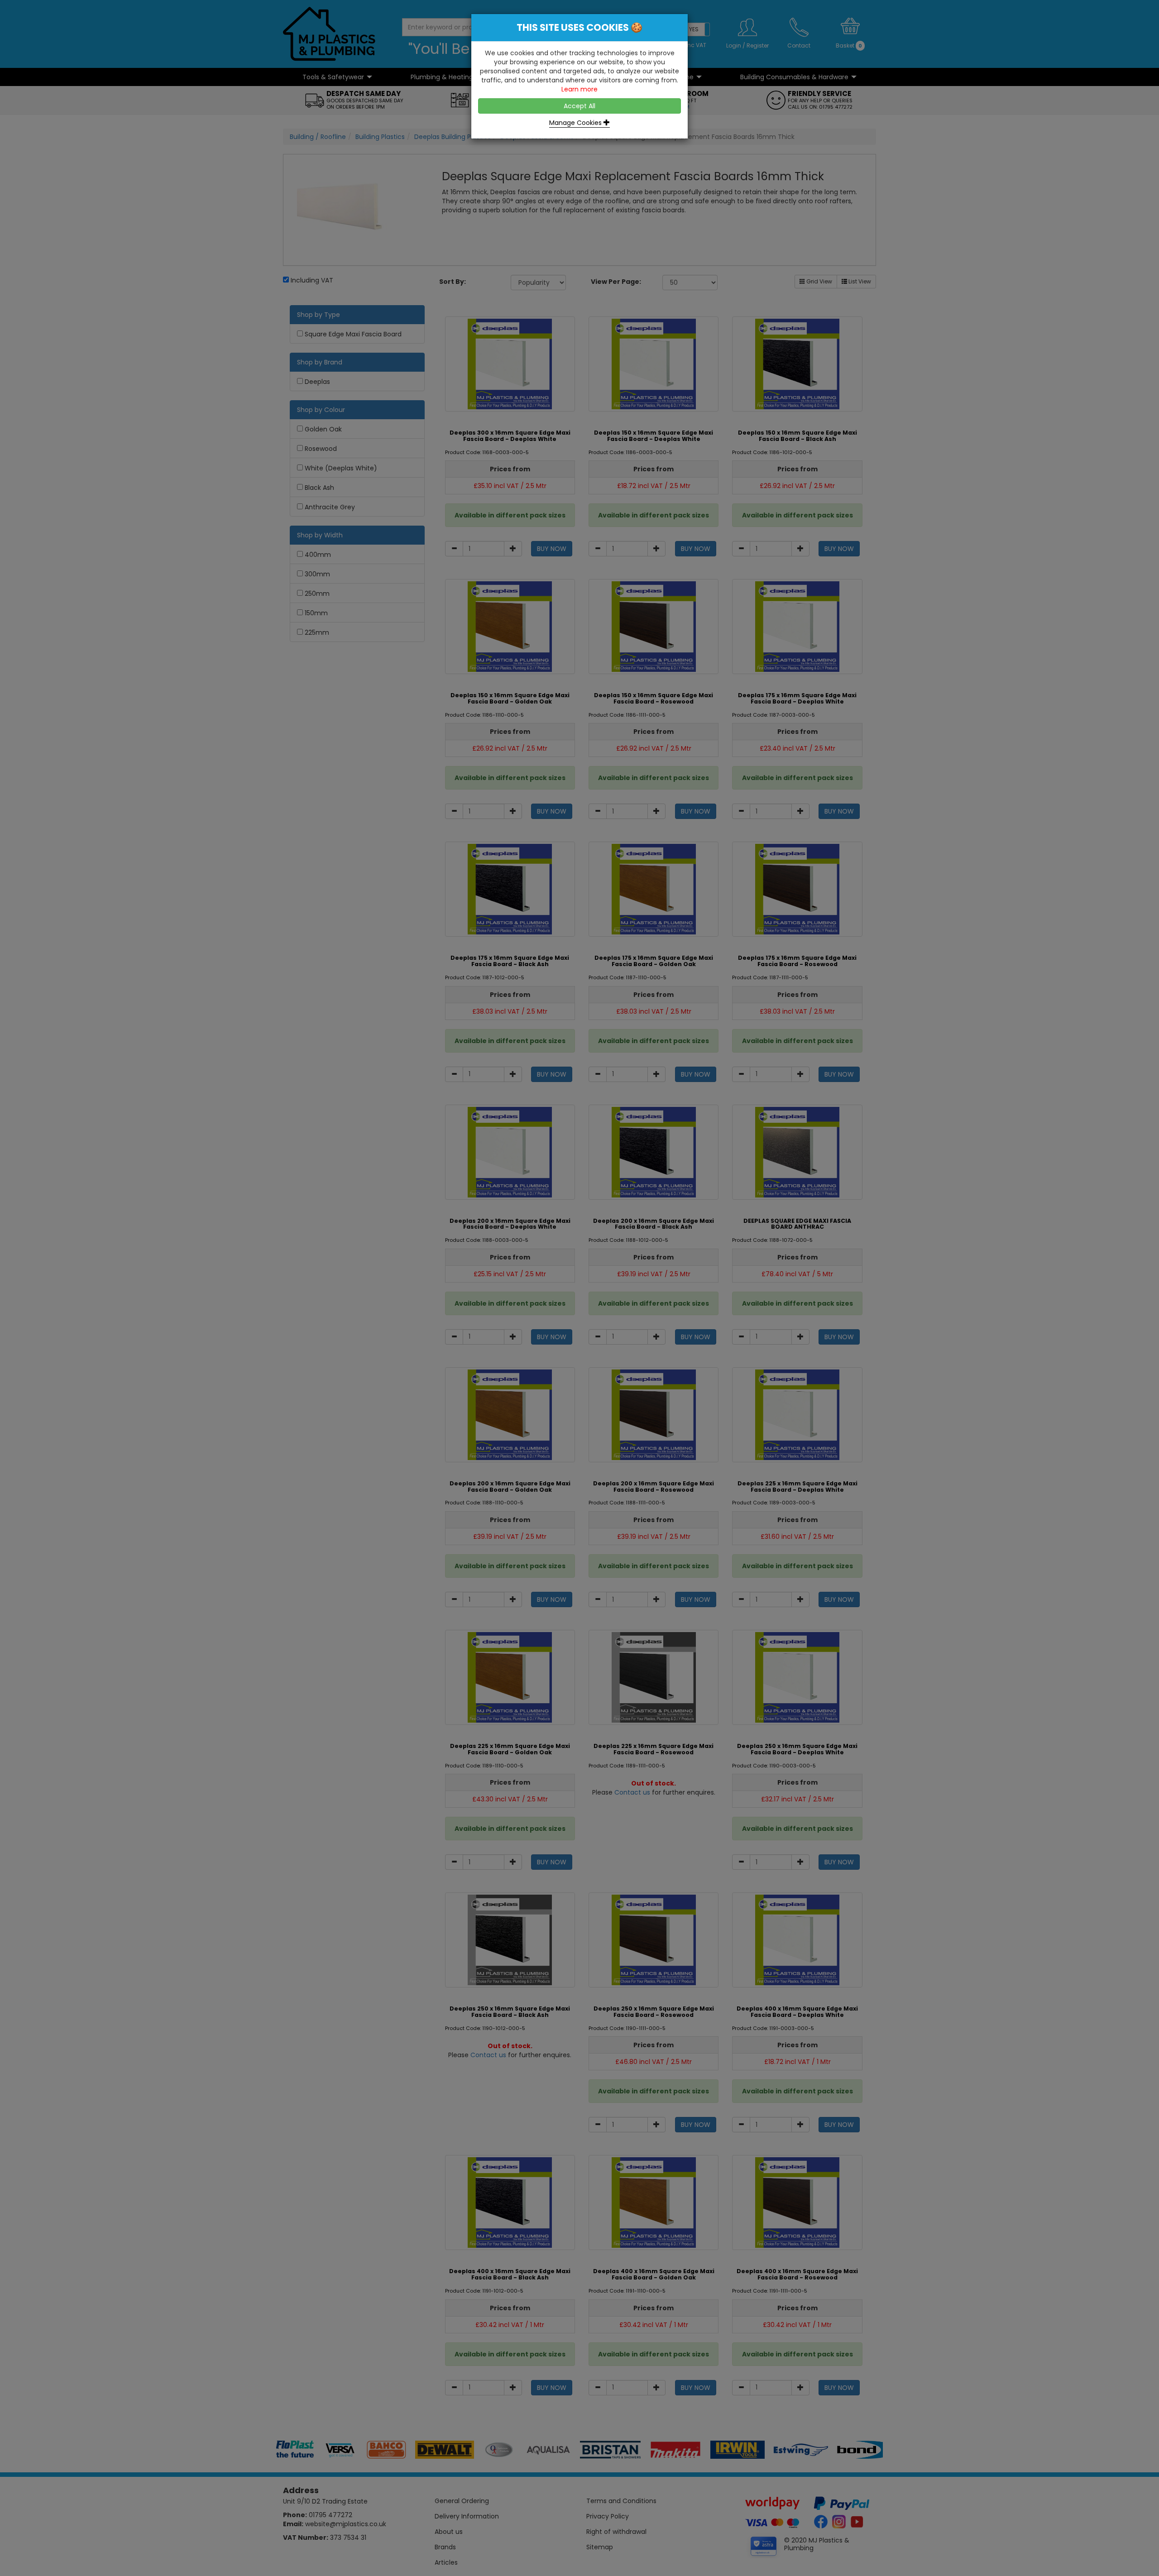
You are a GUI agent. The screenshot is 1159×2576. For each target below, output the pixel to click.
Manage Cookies (576, 123)
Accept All (579, 106)
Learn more (579, 89)
